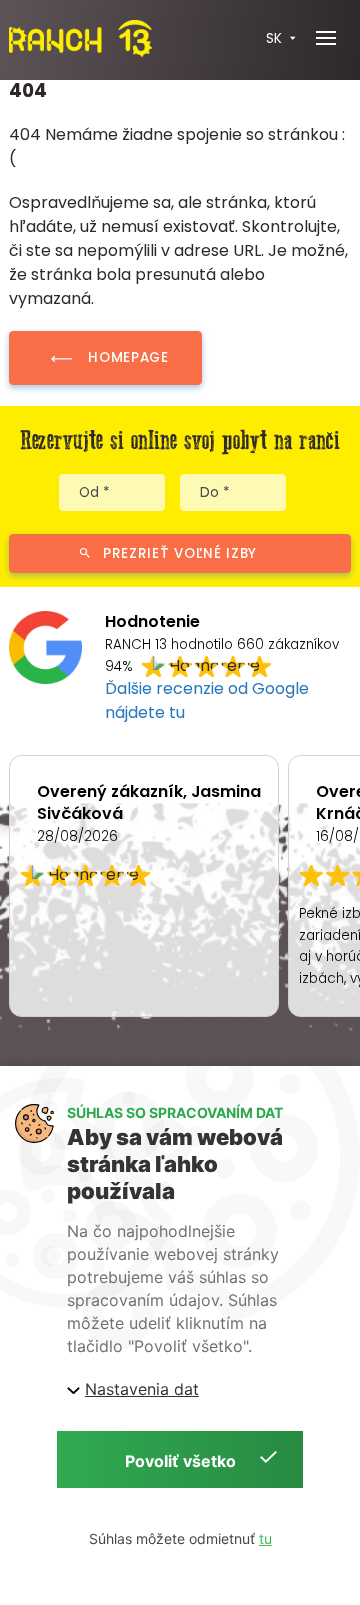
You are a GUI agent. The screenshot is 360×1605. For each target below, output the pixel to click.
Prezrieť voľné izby (180, 553)
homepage (128, 357)
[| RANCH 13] (80, 38)
